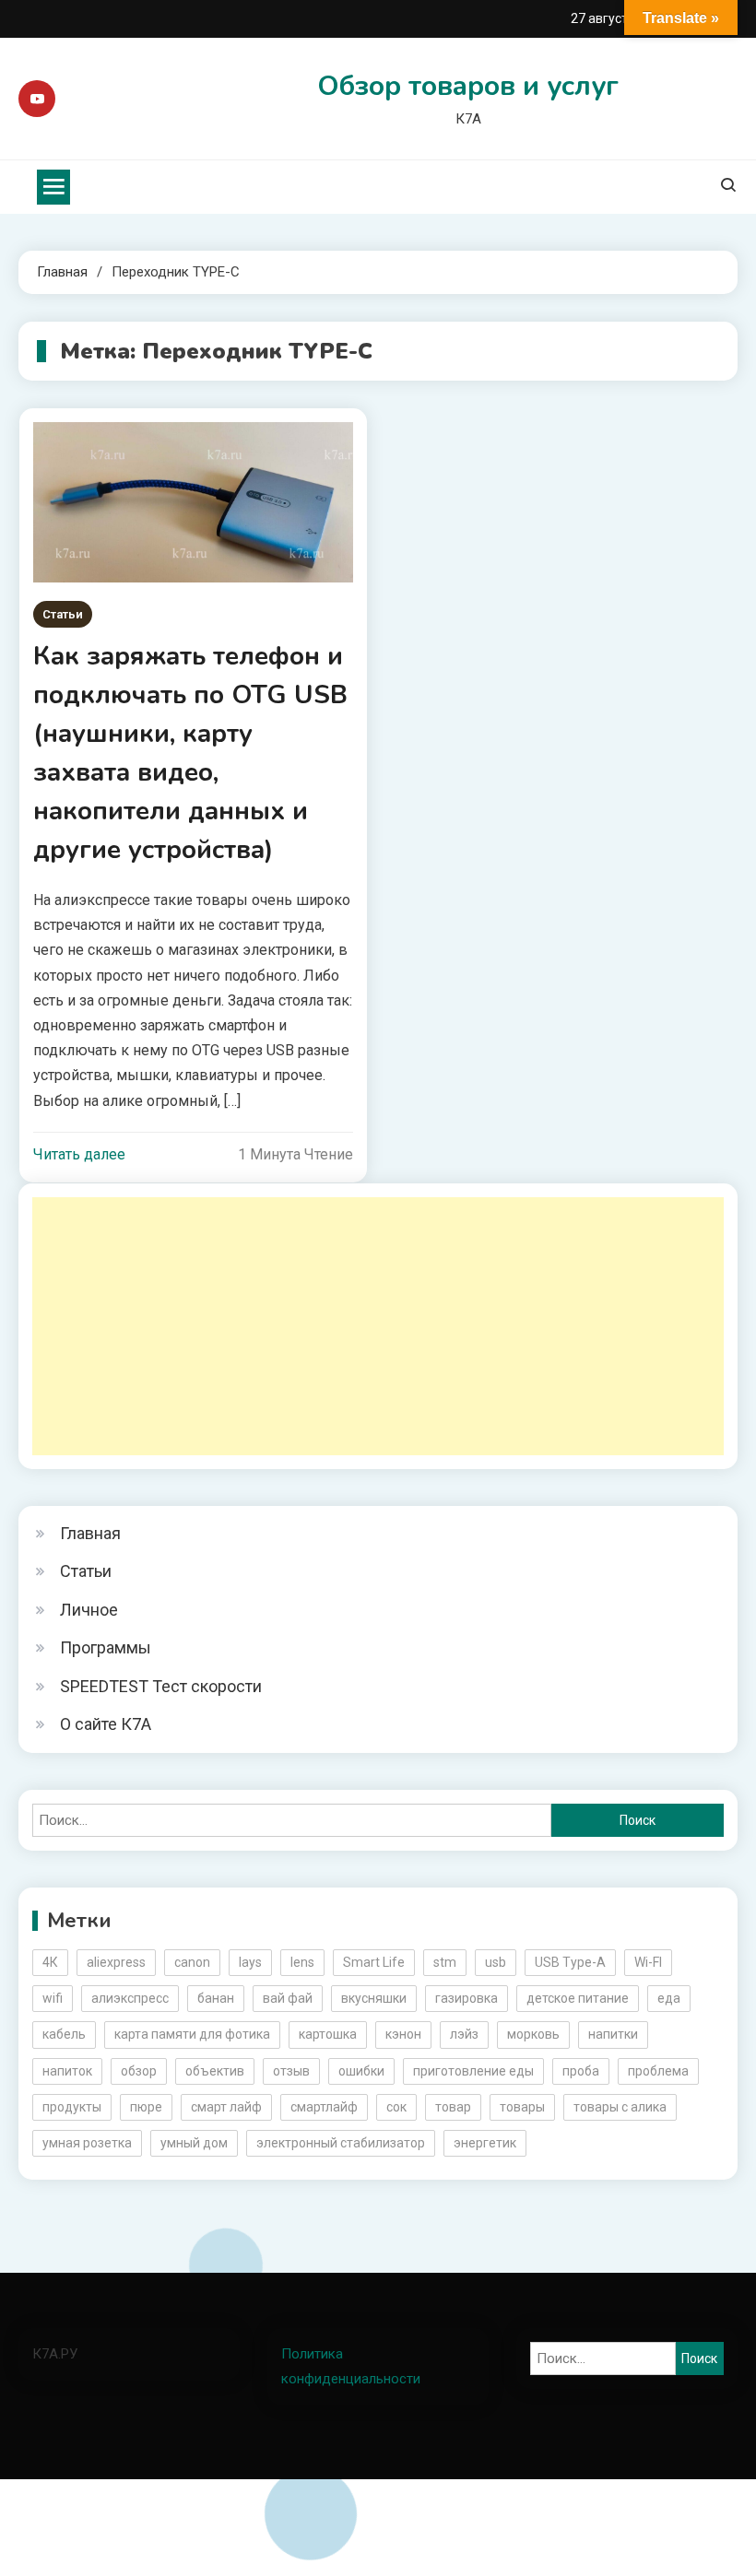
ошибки (361, 2071)
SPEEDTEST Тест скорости (161, 1686)
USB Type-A (570, 1962)
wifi (53, 1998)
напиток (67, 2071)
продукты (72, 2107)
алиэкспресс (130, 1998)
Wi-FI (648, 1962)
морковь (533, 2034)
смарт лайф (226, 2107)
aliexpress (116, 1962)
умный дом (194, 2143)
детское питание (578, 1998)
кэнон (403, 2034)
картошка (328, 2034)
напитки (613, 2034)
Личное (89, 1610)
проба (581, 2071)
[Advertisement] (378, 1326)
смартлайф (324, 2107)
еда (669, 1998)
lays (250, 1962)
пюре (146, 2107)
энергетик (485, 2143)
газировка (467, 1998)
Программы (106, 1647)
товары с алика (620, 2107)
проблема (658, 2071)
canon (192, 1962)
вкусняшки (374, 1998)
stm (445, 1962)
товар (453, 2107)
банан (216, 1998)
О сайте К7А (106, 1724)
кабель (64, 2034)
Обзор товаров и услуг (468, 86)
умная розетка (87, 2143)
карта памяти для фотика (192, 2034)
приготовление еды (473, 2071)
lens (302, 1962)
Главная (90, 1533)
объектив (215, 2071)
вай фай (288, 1998)
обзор (139, 2071)
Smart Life (374, 1962)
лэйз (464, 2034)
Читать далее (79, 1154)
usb (496, 1962)
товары (522, 2107)
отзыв (291, 2071)
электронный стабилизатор (341, 2143)
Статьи (63, 614)
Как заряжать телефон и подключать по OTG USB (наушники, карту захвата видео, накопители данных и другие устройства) (190, 753)
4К (50, 1962)
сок (396, 2107)
